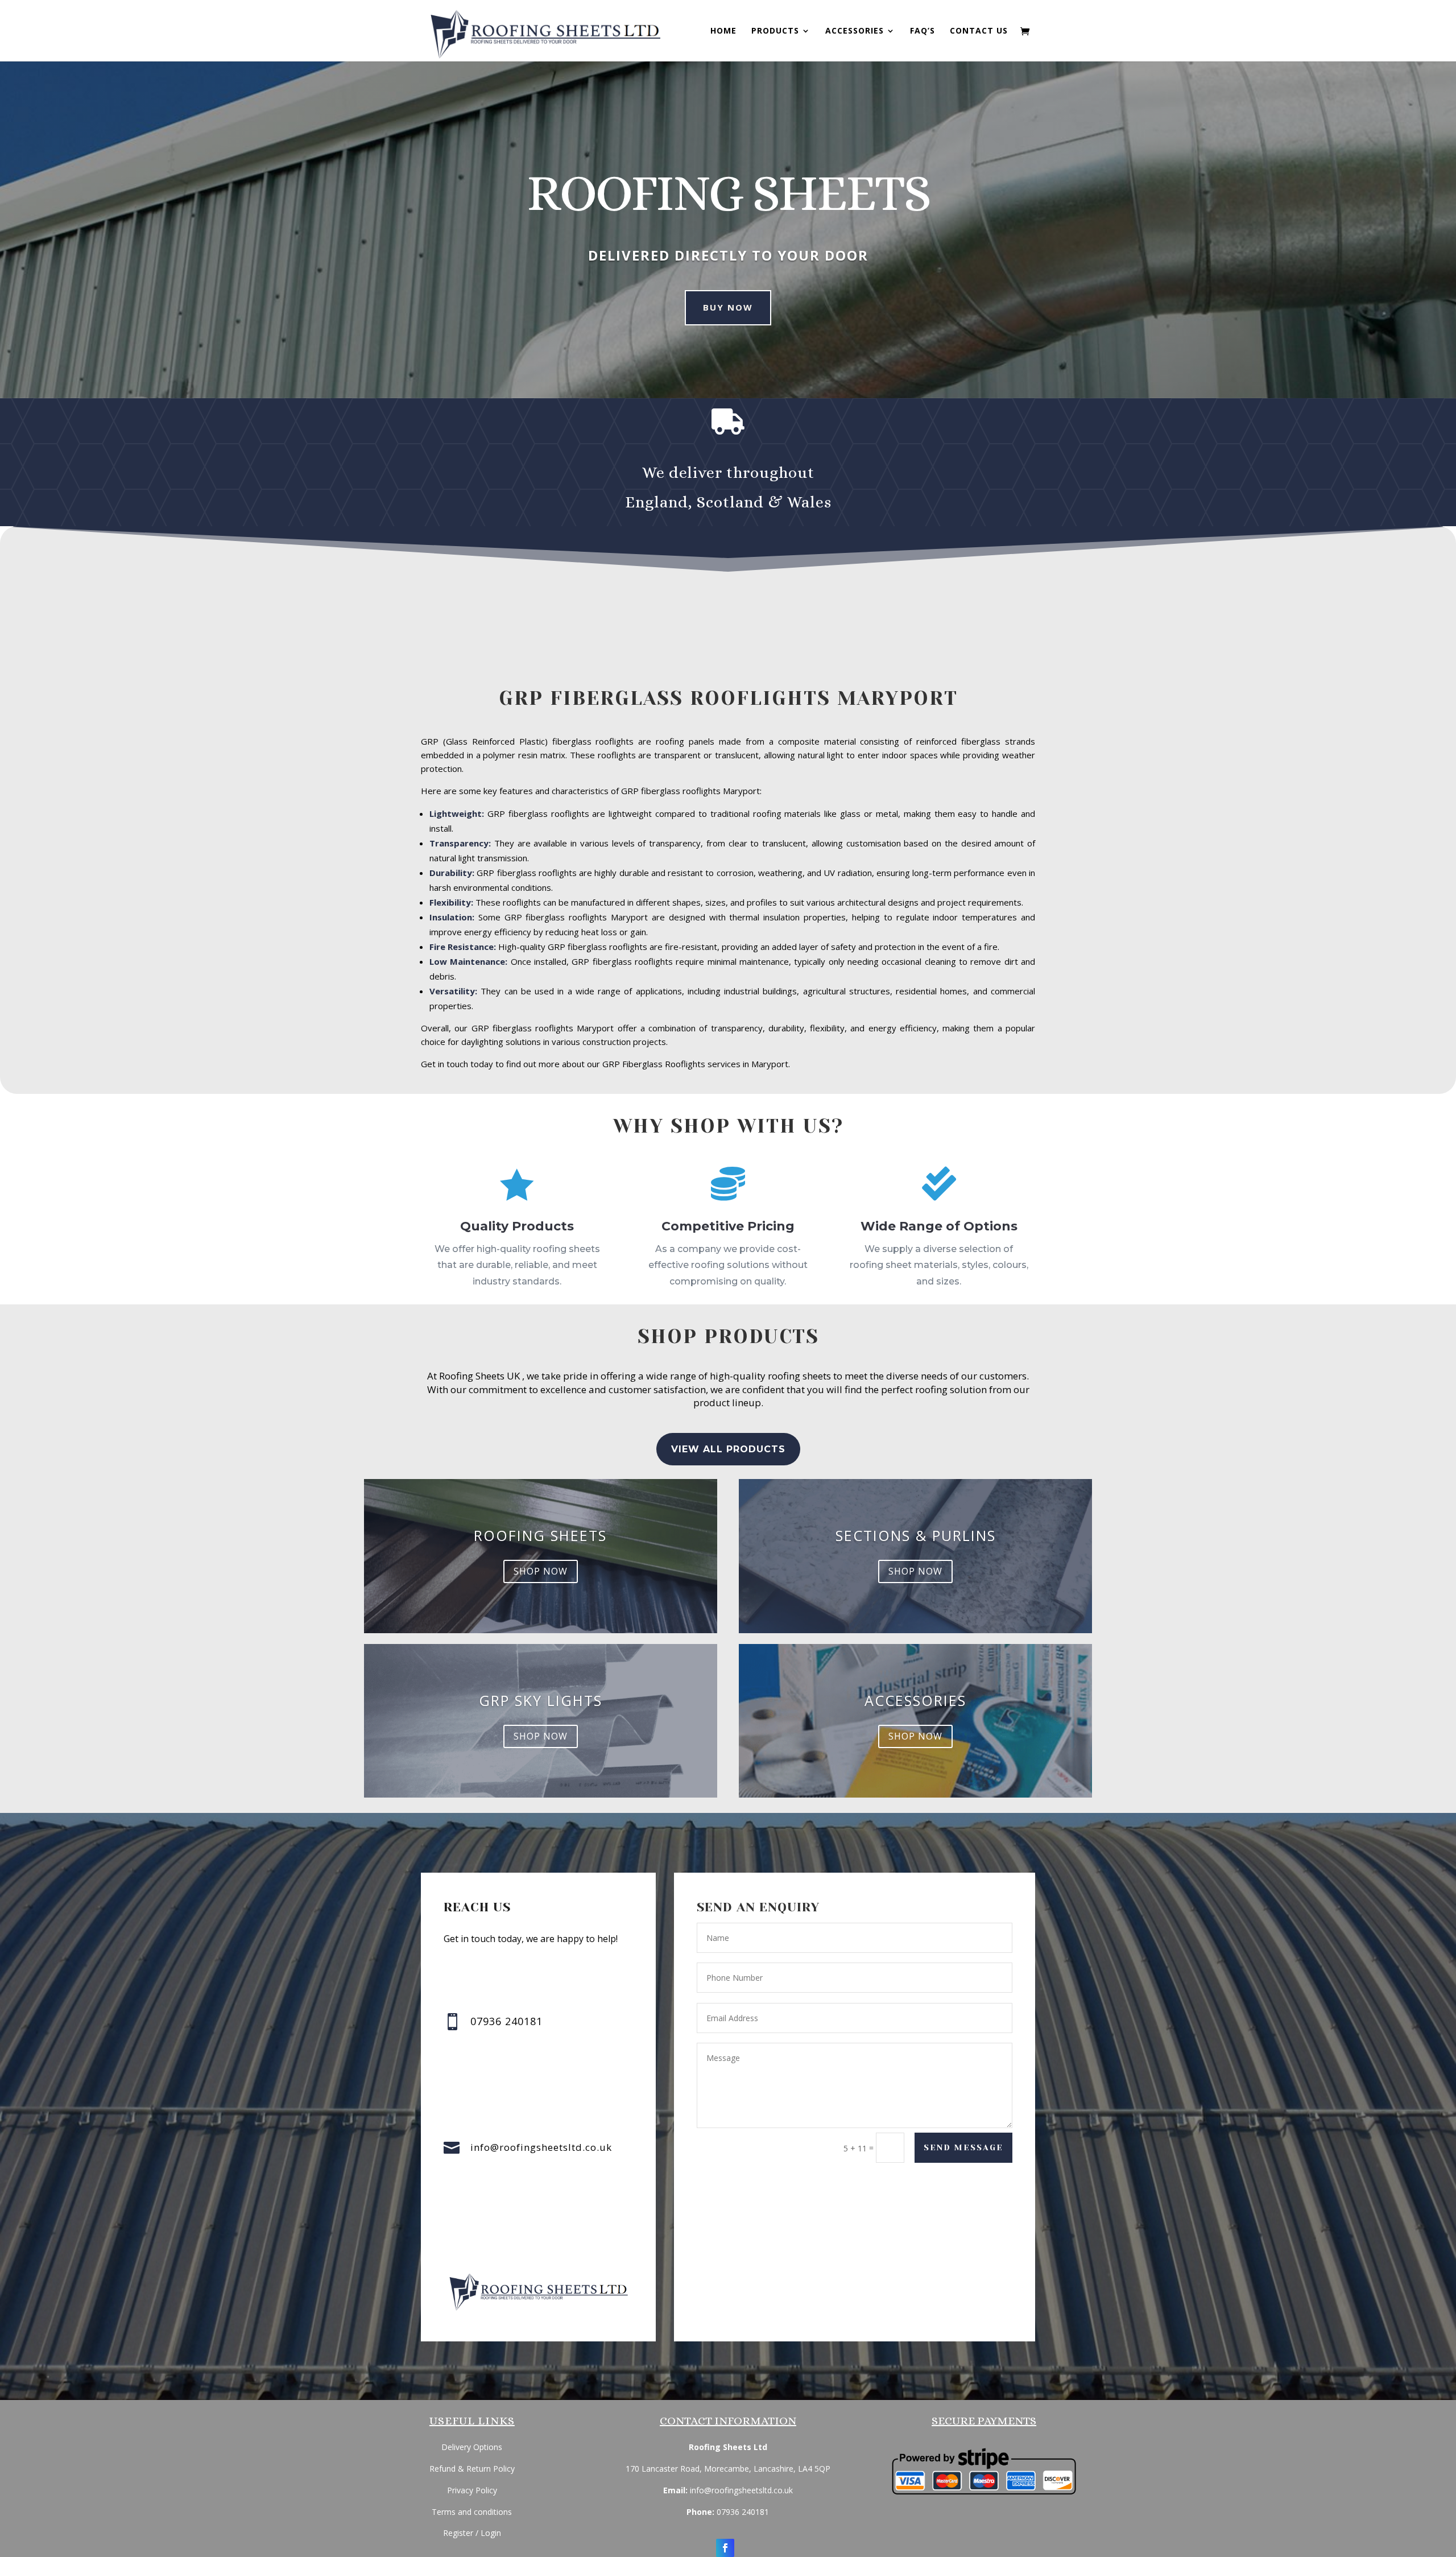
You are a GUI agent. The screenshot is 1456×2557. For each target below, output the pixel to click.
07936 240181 (743, 2512)
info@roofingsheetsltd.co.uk (541, 2147)
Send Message (963, 2147)
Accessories (855, 31)
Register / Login (472, 2533)
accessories (915, 1700)
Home (723, 31)
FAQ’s (923, 31)
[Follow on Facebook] (725, 2548)
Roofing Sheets (540, 1535)
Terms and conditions (472, 2512)
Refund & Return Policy (472, 2469)
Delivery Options (472, 2447)
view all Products (728, 1449)
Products (775, 31)
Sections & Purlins (916, 1535)
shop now (541, 1571)
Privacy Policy (472, 2490)
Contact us (979, 31)
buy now (728, 307)
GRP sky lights (541, 1700)
